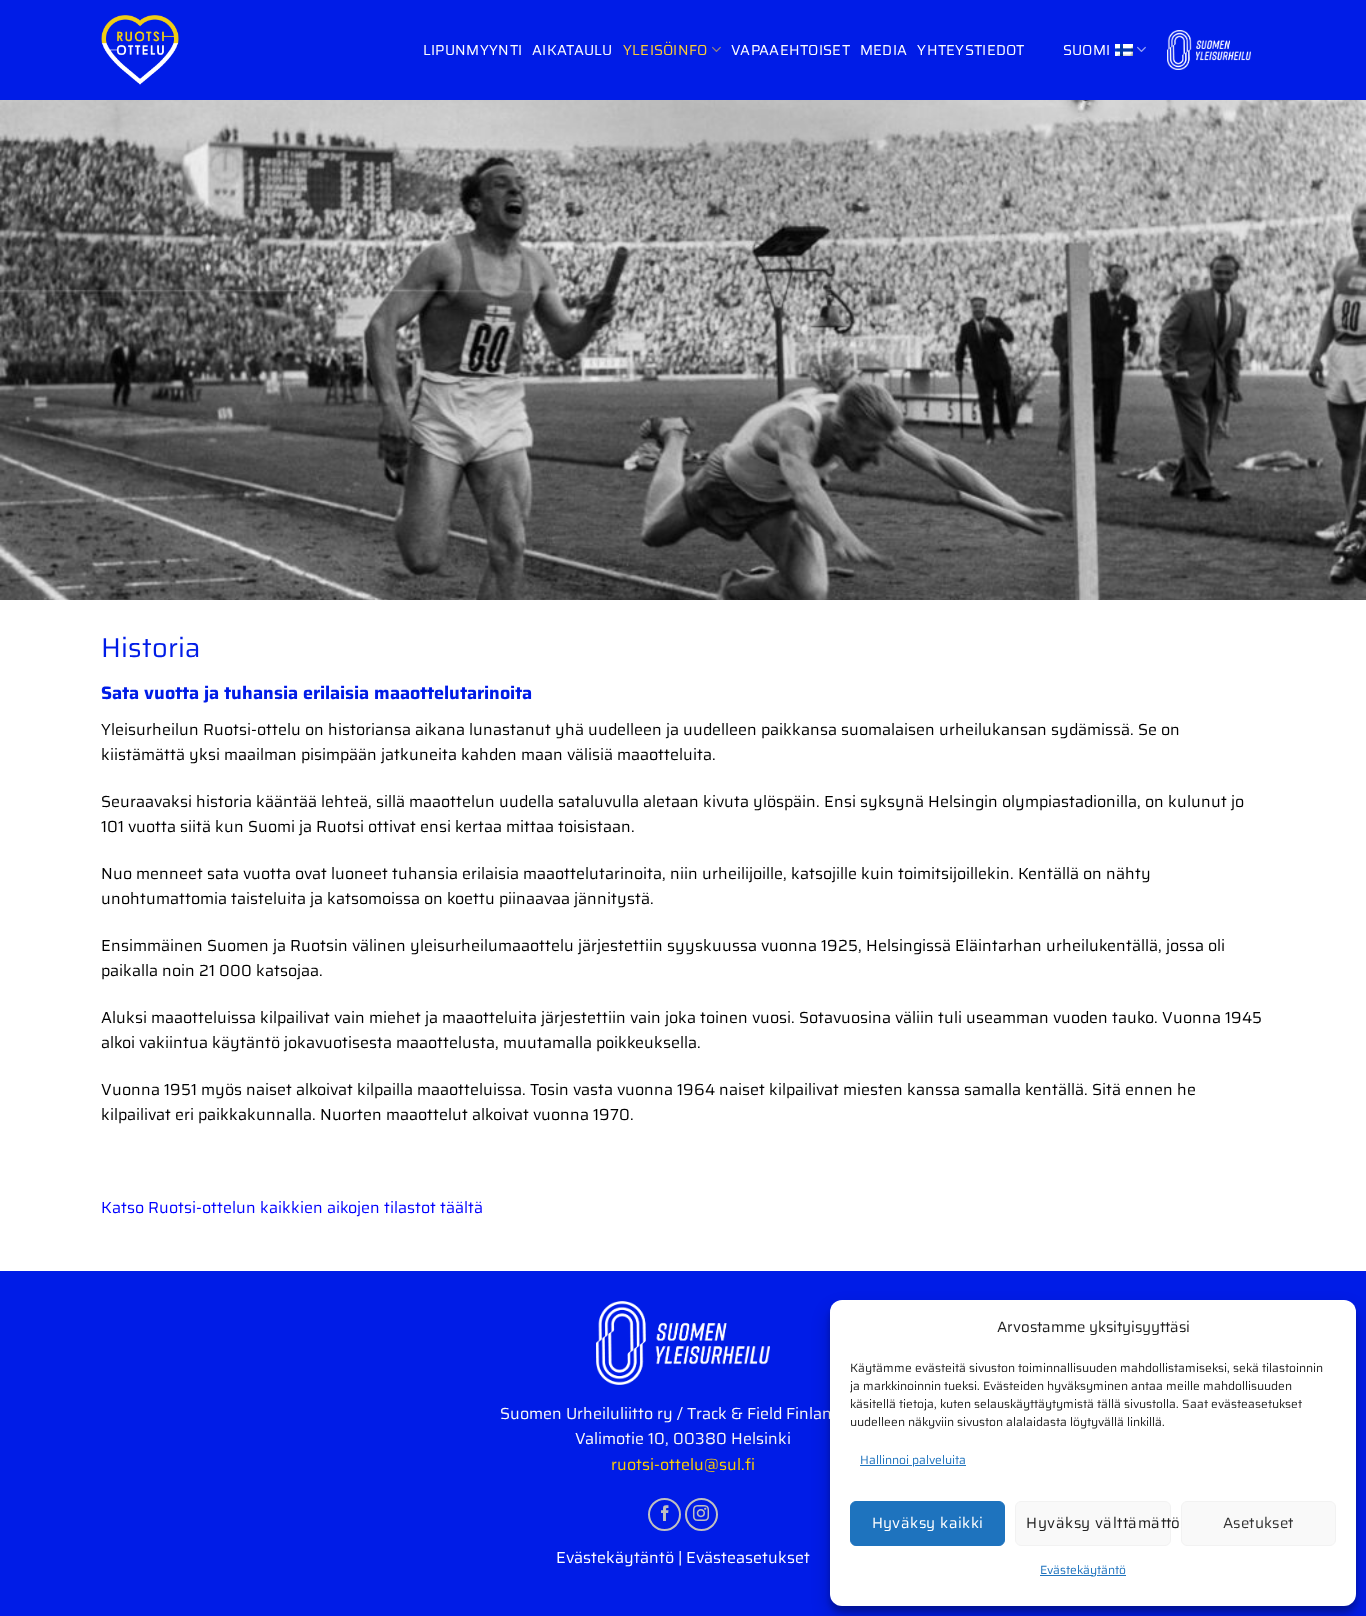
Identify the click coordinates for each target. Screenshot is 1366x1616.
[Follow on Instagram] (701, 1514)
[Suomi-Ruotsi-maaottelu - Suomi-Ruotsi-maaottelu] (141, 50)
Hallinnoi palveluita (913, 1459)
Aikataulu (572, 50)
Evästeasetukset (748, 1557)
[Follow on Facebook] (664, 1514)
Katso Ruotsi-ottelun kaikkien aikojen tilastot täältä (292, 1207)
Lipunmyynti (472, 50)
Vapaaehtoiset (790, 50)
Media (883, 50)
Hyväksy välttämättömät (1098, 1523)
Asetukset (1258, 1523)
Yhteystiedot (970, 50)
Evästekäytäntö (1083, 1569)
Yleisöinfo (665, 50)
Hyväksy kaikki (928, 1523)
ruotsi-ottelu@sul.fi (683, 1464)
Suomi (1086, 50)
